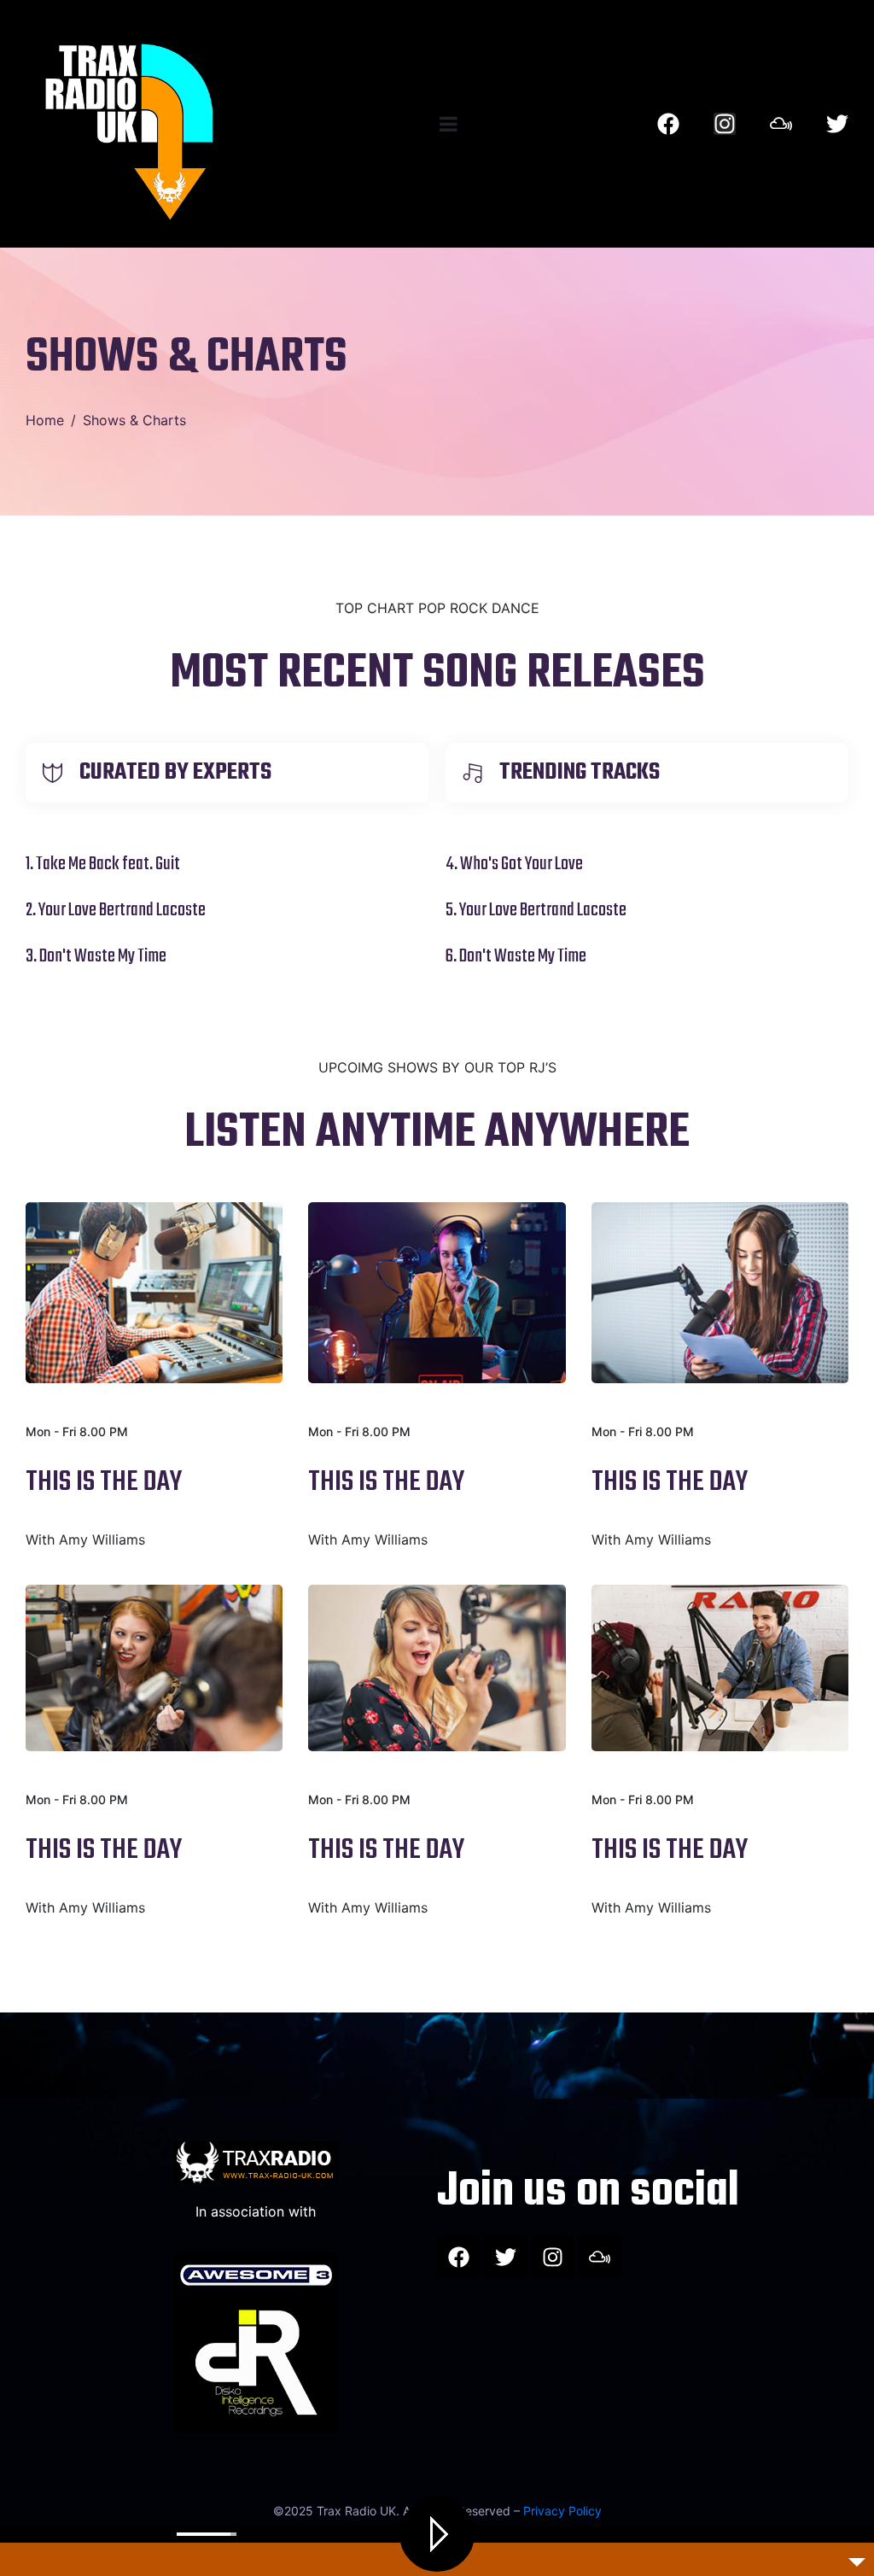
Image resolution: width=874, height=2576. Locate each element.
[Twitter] (837, 124)
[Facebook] (668, 124)
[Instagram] (725, 124)
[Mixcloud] (781, 124)
